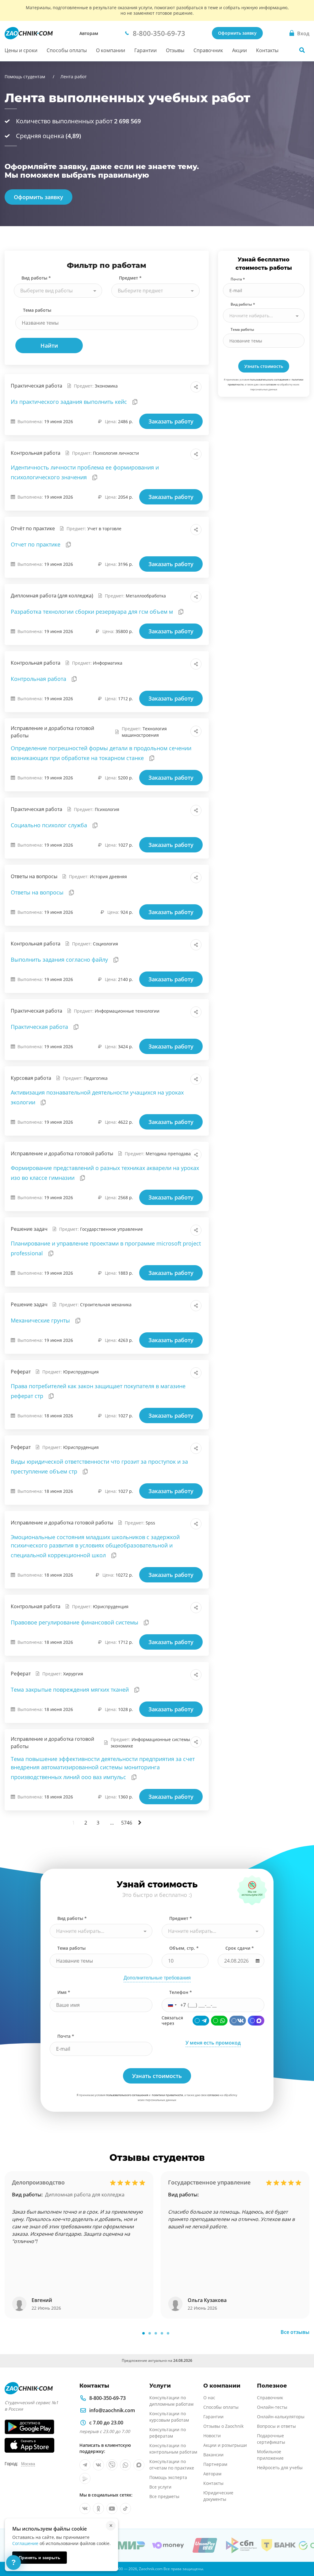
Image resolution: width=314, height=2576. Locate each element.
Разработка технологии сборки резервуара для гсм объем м (93, 612)
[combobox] (58, 291)
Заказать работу (171, 421)
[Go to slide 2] (150, 2333)
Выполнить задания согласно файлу (60, 960)
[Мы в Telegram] (85, 2465)
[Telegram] (201, 2021)
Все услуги (160, 2487)
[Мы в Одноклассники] (98, 2508)
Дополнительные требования (157, 1978)
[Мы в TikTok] (125, 2508)
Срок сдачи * (240, 1948)
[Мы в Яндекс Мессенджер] (85, 2478)
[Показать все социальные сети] (196, 387)
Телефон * (181, 1992)
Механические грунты (41, 1320)
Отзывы (175, 50)
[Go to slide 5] (168, 2333)
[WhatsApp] (219, 2021)
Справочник (208, 50)
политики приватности (167, 2095)
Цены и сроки (21, 50)
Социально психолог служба (50, 825)
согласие (271, 384)
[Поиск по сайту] (302, 50)
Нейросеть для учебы (280, 2468)
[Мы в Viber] (112, 2465)
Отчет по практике (36, 544)
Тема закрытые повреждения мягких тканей (71, 1690)
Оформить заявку (237, 33)
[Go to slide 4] (162, 2333)
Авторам (89, 33)
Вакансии (213, 2455)
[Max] (256, 2021)
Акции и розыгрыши (225, 2445)
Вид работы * (36, 278)
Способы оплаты (67, 50)
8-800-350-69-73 (107, 2398)
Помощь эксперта (168, 2477)
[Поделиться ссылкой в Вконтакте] (169, 387)
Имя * (64, 1992)
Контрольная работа (39, 679)
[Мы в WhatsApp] (125, 2465)
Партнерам (215, 2464)
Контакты (267, 50)
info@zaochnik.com (112, 2410)
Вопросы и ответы (276, 2426)
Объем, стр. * (184, 1948)
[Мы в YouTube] (112, 2508)
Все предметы (164, 2496)
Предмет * (130, 278)
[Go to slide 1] (144, 2333)
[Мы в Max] (139, 2465)
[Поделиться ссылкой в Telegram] (182, 387)
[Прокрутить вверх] (301, 2550)
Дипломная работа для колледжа (85, 2195)
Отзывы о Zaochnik (223, 2426)
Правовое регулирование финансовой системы (75, 1622)
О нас (209, 2398)
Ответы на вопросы (38, 892)
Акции (239, 50)
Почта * (238, 279)
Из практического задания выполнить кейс (70, 402)
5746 (127, 1823)
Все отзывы (295, 2332)
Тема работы (37, 310)
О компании (111, 50)
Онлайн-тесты (272, 2407)
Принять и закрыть (40, 2558)
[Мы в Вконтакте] (98, 2465)
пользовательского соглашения (269, 379)
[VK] (238, 2021)
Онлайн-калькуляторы (281, 2417)
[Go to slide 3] (156, 2333)
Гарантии (146, 50)
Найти (49, 346)
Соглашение (25, 2543)
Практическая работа (40, 1027)
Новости (212, 2436)
